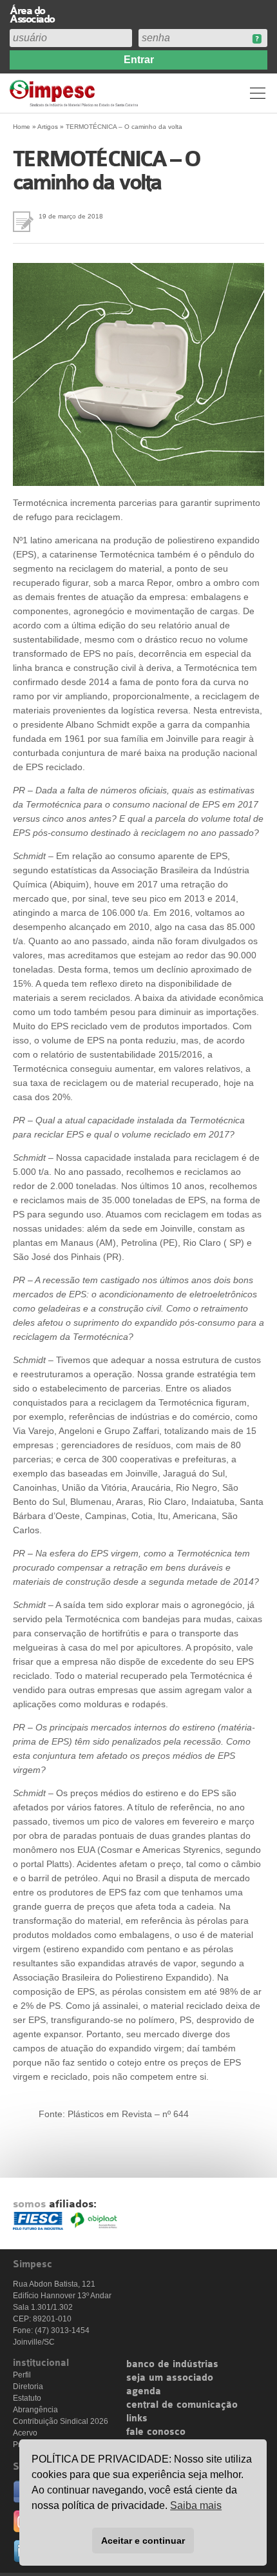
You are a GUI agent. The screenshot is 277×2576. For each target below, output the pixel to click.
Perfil (22, 2375)
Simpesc (76, 93)
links (137, 2419)
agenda (144, 2392)
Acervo (25, 2433)
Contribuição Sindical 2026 (61, 2421)
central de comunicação (182, 2405)
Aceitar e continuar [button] (143, 2541)
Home (22, 127)
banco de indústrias (172, 2365)
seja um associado (170, 2378)
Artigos (48, 127)
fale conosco (156, 2432)
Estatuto (27, 2398)
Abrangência (35, 2410)
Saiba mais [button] (196, 2505)
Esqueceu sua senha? (257, 39)
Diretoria (28, 2387)
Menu (258, 93)
